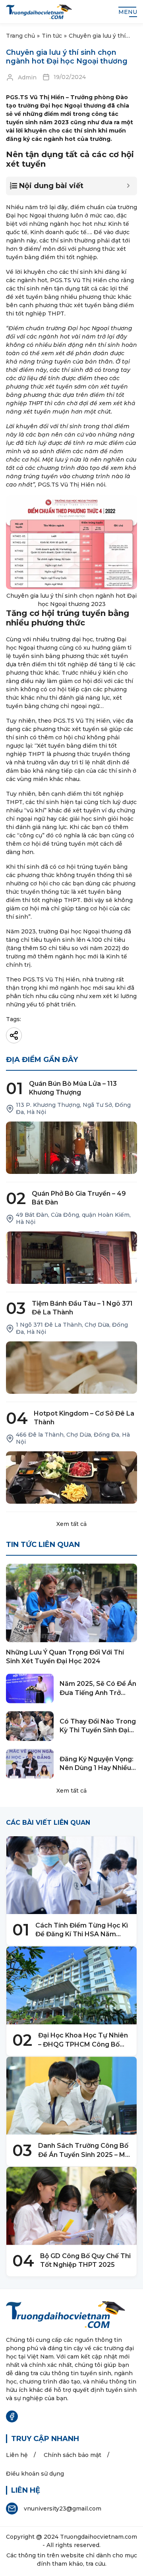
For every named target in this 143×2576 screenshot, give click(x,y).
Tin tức (52, 36)
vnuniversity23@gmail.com (63, 2509)
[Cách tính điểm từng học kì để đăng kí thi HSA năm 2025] (71, 1875)
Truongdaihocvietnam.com (99, 2537)
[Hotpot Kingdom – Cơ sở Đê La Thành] (71, 1477)
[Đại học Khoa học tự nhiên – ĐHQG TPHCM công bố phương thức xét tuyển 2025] (71, 1985)
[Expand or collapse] (128, 186)
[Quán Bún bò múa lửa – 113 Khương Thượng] (71, 1148)
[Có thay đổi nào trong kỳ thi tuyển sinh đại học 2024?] (30, 1726)
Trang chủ (20, 36)
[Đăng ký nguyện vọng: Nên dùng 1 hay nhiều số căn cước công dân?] (30, 1764)
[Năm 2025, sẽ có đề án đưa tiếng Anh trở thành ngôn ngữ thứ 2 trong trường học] (30, 1688)
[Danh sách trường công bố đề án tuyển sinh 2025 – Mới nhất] (71, 2096)
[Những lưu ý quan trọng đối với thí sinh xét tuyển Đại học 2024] (71, 1603)
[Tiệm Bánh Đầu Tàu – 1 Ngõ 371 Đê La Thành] (71, 1368)
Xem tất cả (71, 1524)
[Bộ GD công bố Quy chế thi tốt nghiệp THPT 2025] (71, 2206)
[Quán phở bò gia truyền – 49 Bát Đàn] (71, 1258)
